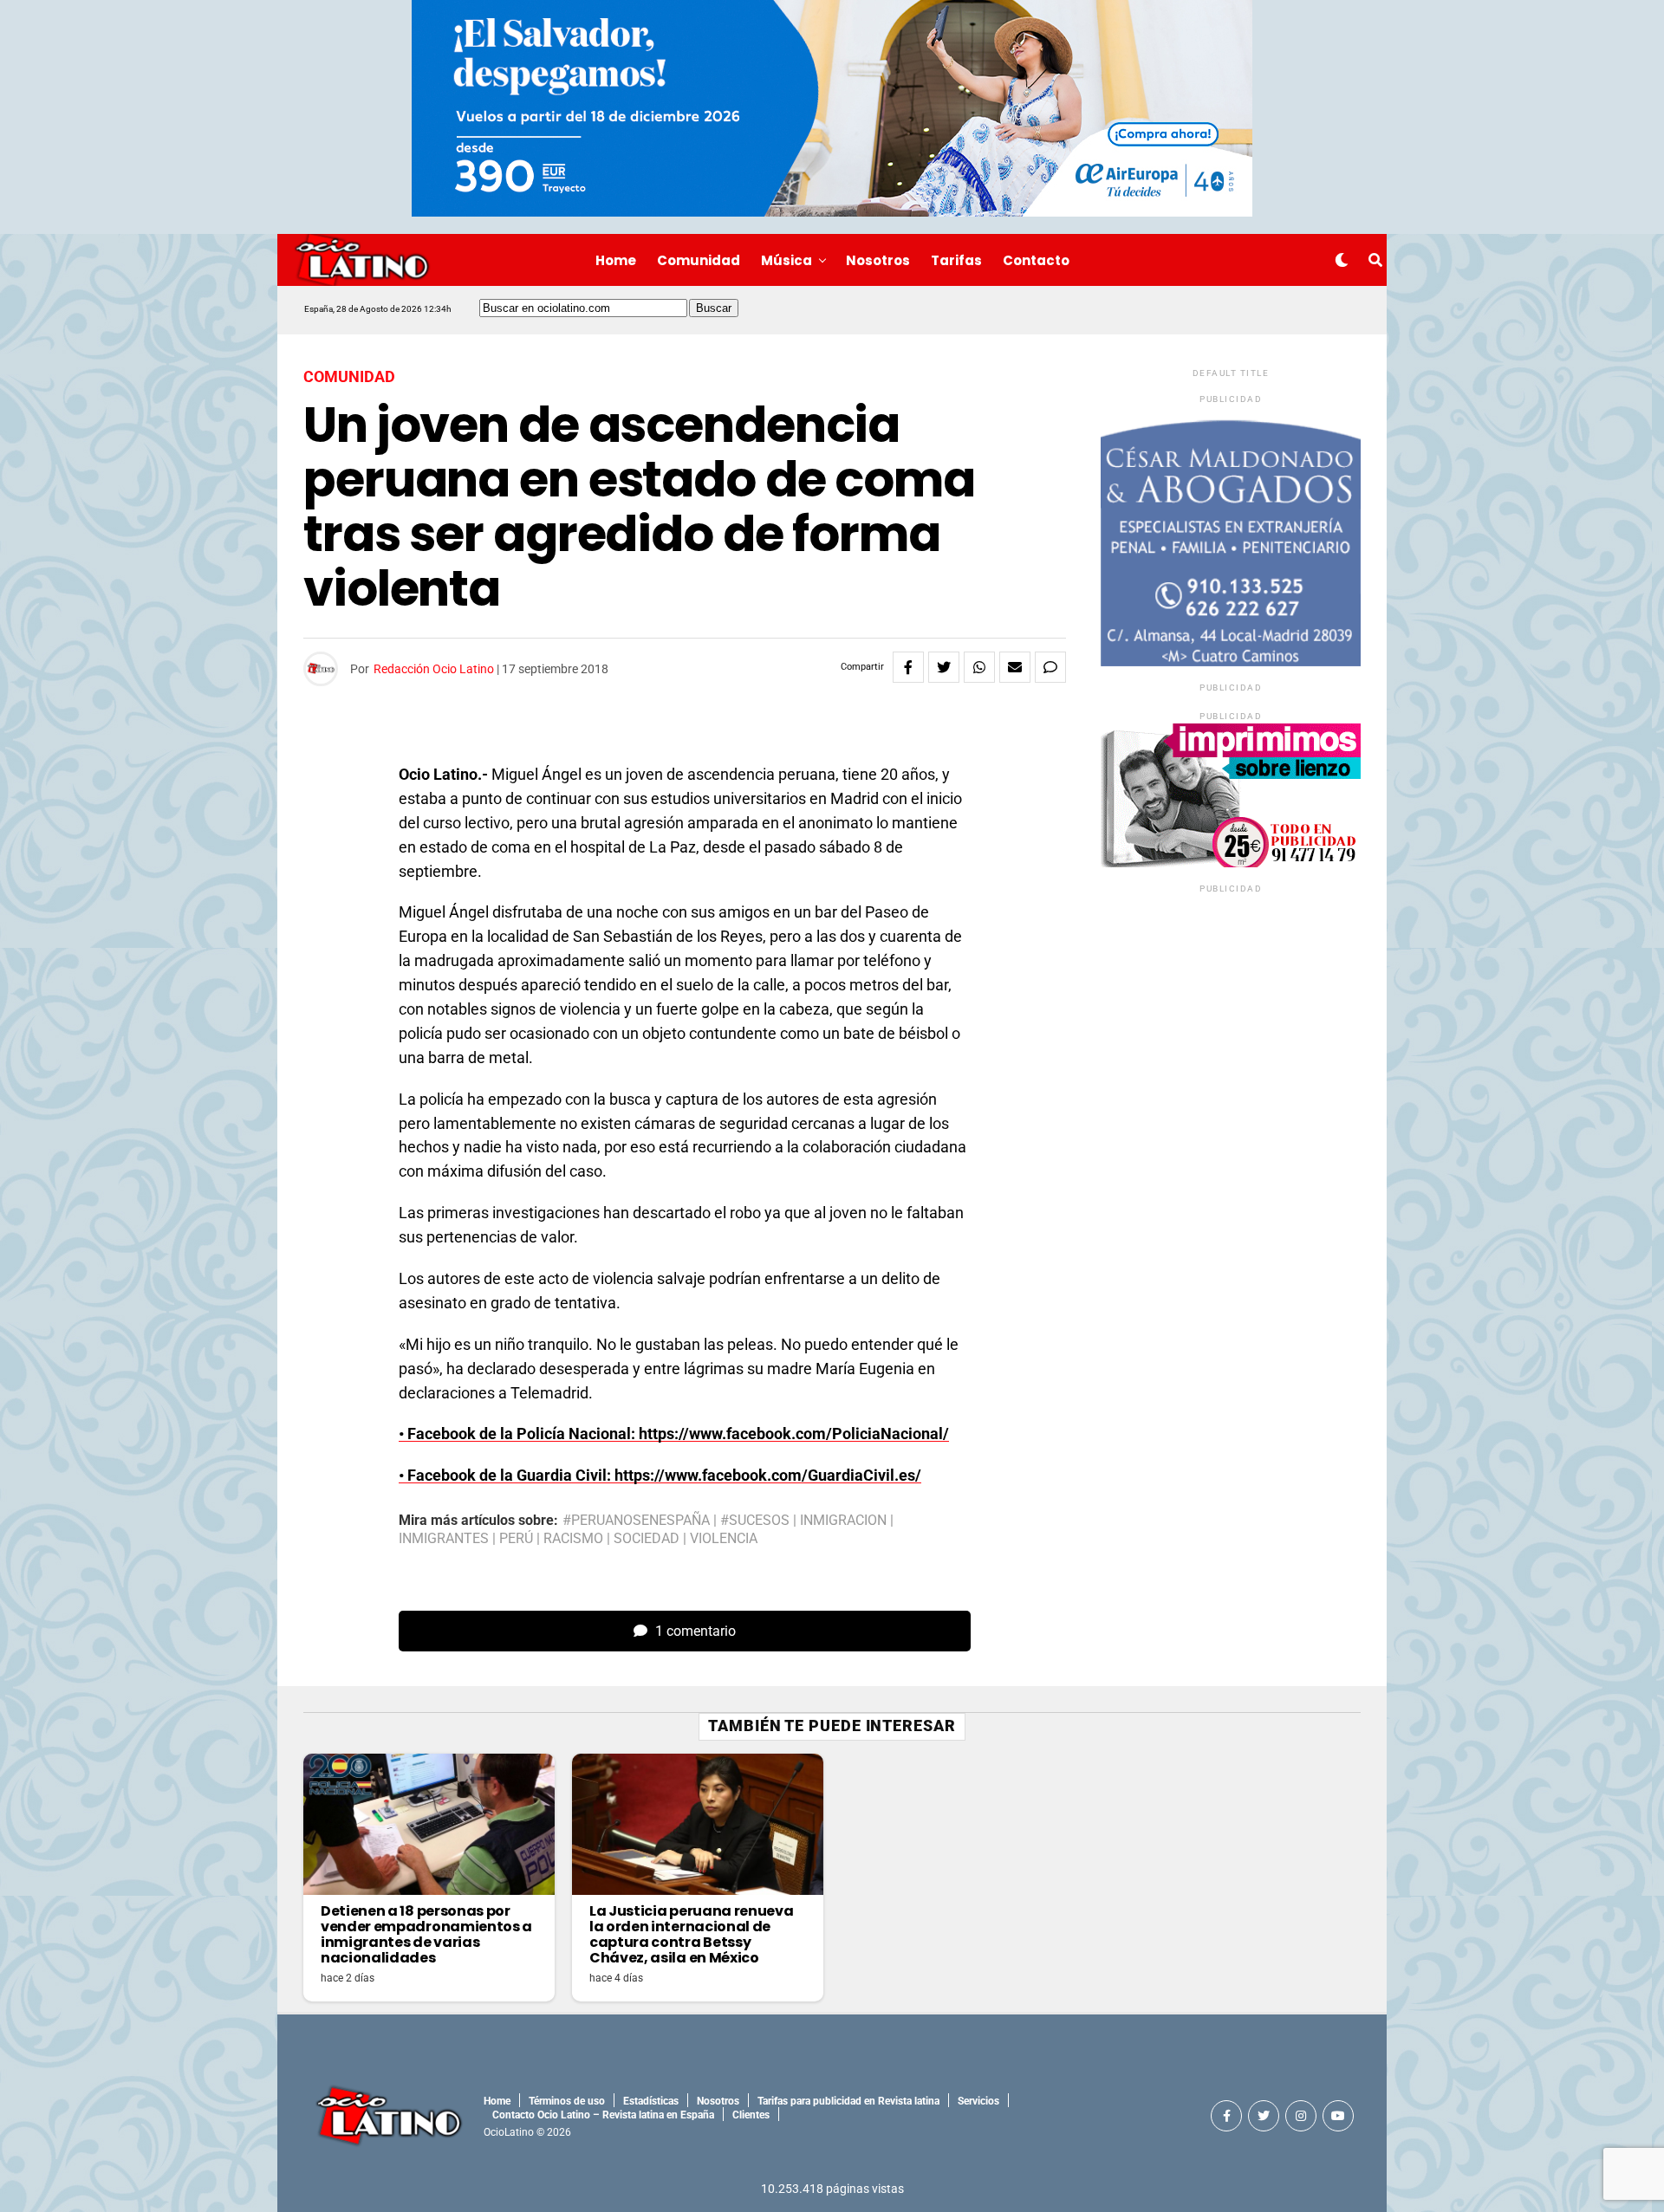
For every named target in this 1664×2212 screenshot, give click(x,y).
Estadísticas (651, 2101)
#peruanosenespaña (636, 1521)
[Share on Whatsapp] (979, 667)
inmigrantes (444, 1539)
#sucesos (755, 1521)
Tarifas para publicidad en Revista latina (848, 2101)
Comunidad (699, 260)
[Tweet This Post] (944, 667)
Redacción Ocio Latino (434, 669)
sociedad (647, 1539)
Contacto (1036, 260)
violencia (724, 1539)
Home (616, 260)
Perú (516, 1539)
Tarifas (956, 260)
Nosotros (878, 260)
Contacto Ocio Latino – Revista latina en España (603, 2115)
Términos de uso (567, 2101)
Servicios (978, 2101)
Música (786, 260)
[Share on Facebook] (908, 667)
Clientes (751, 2115)
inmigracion (843, 1521)
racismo (573, 1539)
